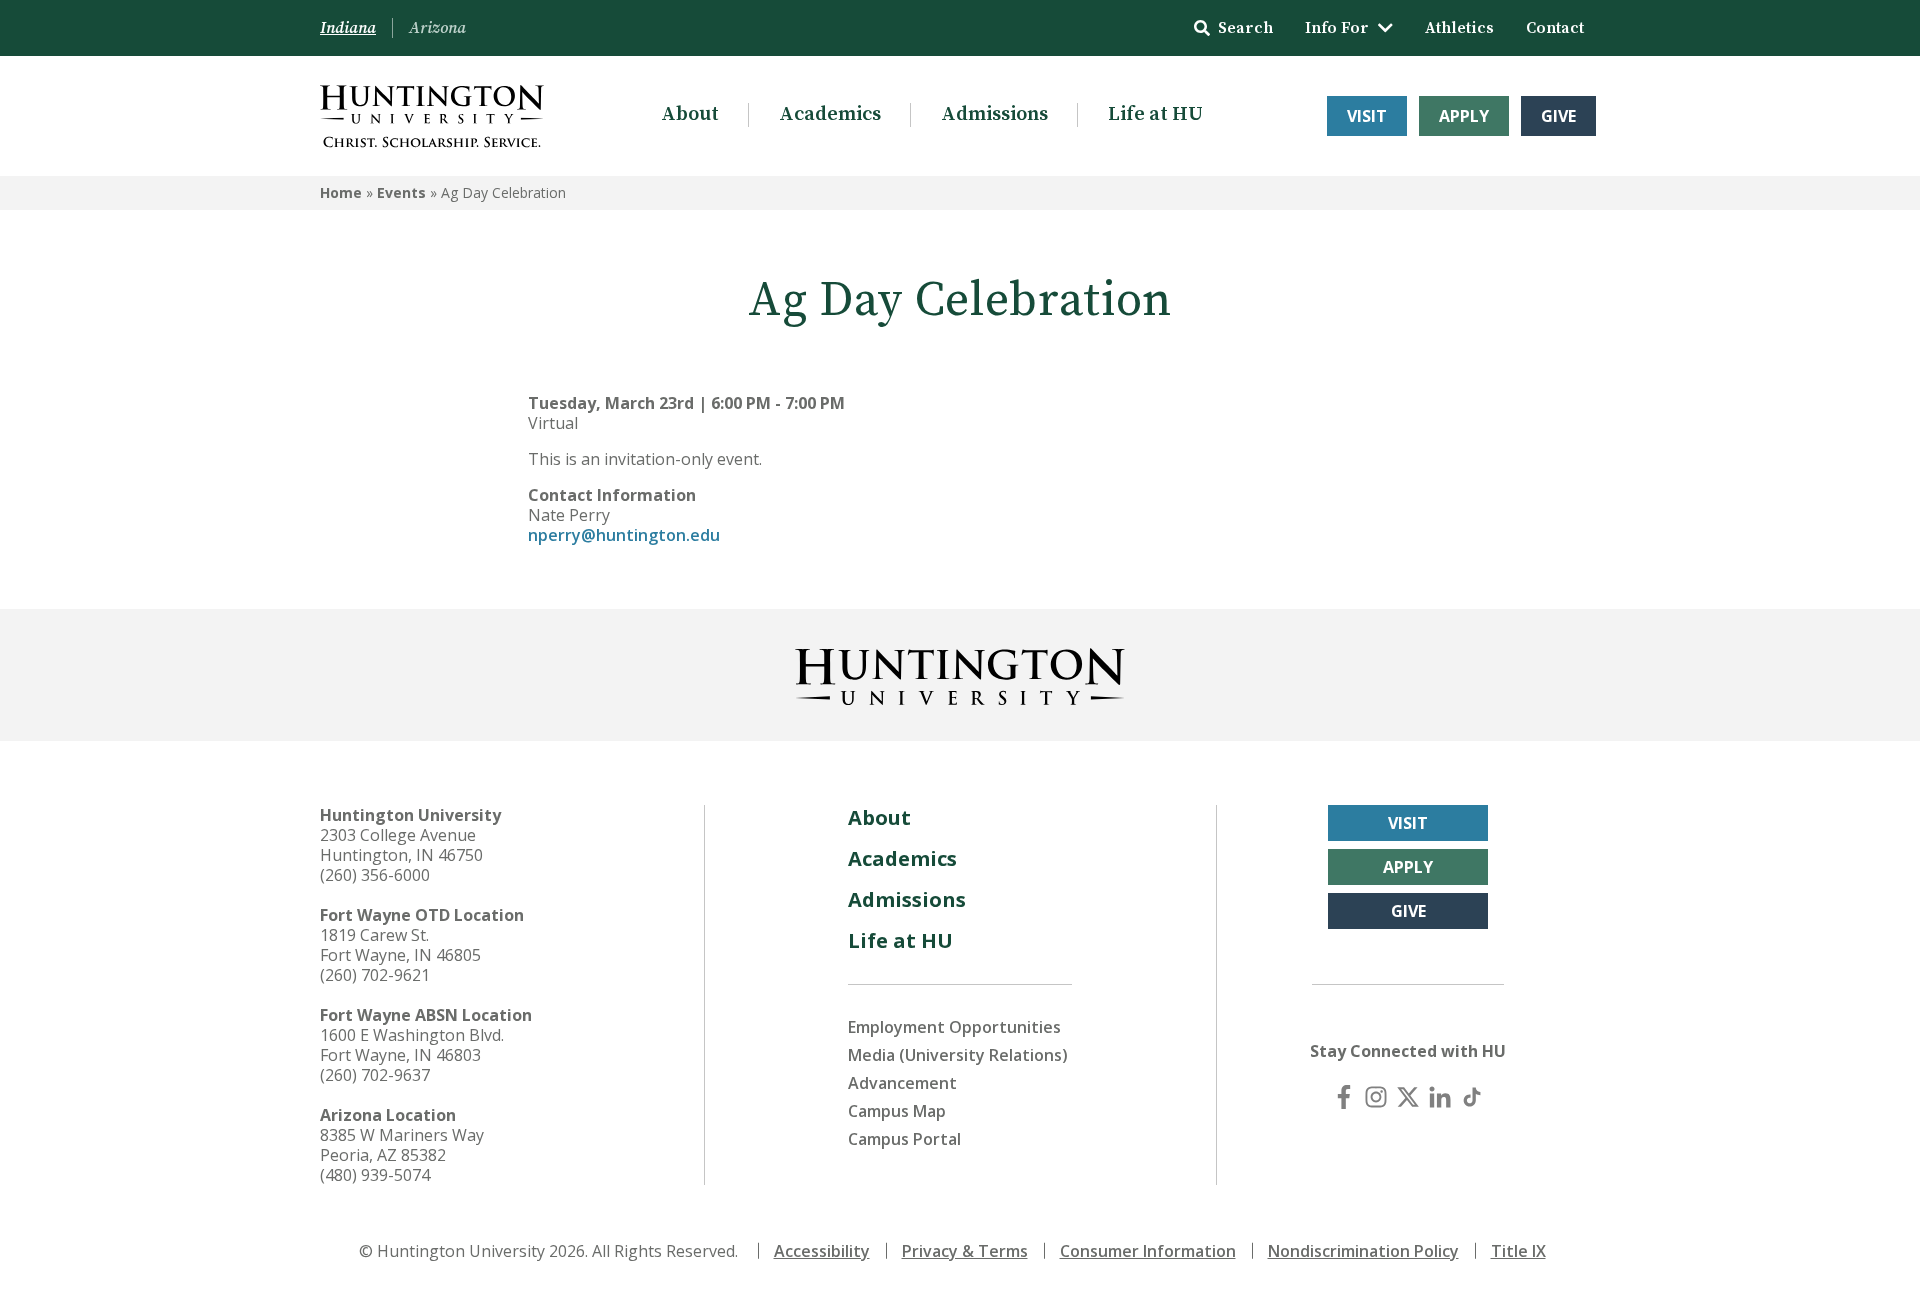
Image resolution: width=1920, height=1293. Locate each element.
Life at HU (1155, 114)
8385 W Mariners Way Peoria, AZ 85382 (402, 1145)
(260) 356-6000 (375, 875)
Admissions (994, 114)
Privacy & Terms (965, 1251)
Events (401, 192)
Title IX (1518, 1251)
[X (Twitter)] (1408, 1097)
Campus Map (897, 1111)
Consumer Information (1148, 1251)
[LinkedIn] (1440, 1097)
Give (1558, 116)
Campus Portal (904, 1139)
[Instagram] (1376, 1097)
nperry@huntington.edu (624, 535)
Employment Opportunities (954, 1027)
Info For (1337, 28)
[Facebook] (1344, 1097)
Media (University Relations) (958, 1055)
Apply (1464, 116)
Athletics (1459, 28)
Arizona (437, 28)
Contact (1555, 28)
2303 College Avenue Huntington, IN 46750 (401, 845)
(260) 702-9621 (375, 975)
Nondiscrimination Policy (1363, 1251)
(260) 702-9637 (375, 1075)
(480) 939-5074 (375, 1175)
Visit (1367, 116)
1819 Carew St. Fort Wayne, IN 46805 (400, 945)
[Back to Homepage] (960, 673)
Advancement (902, 1083)
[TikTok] (1472, 1097)
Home (341, 192)
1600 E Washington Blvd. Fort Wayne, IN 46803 (412, 1045)
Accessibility (822, 1251)
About (690, 114)
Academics (830, 114)
